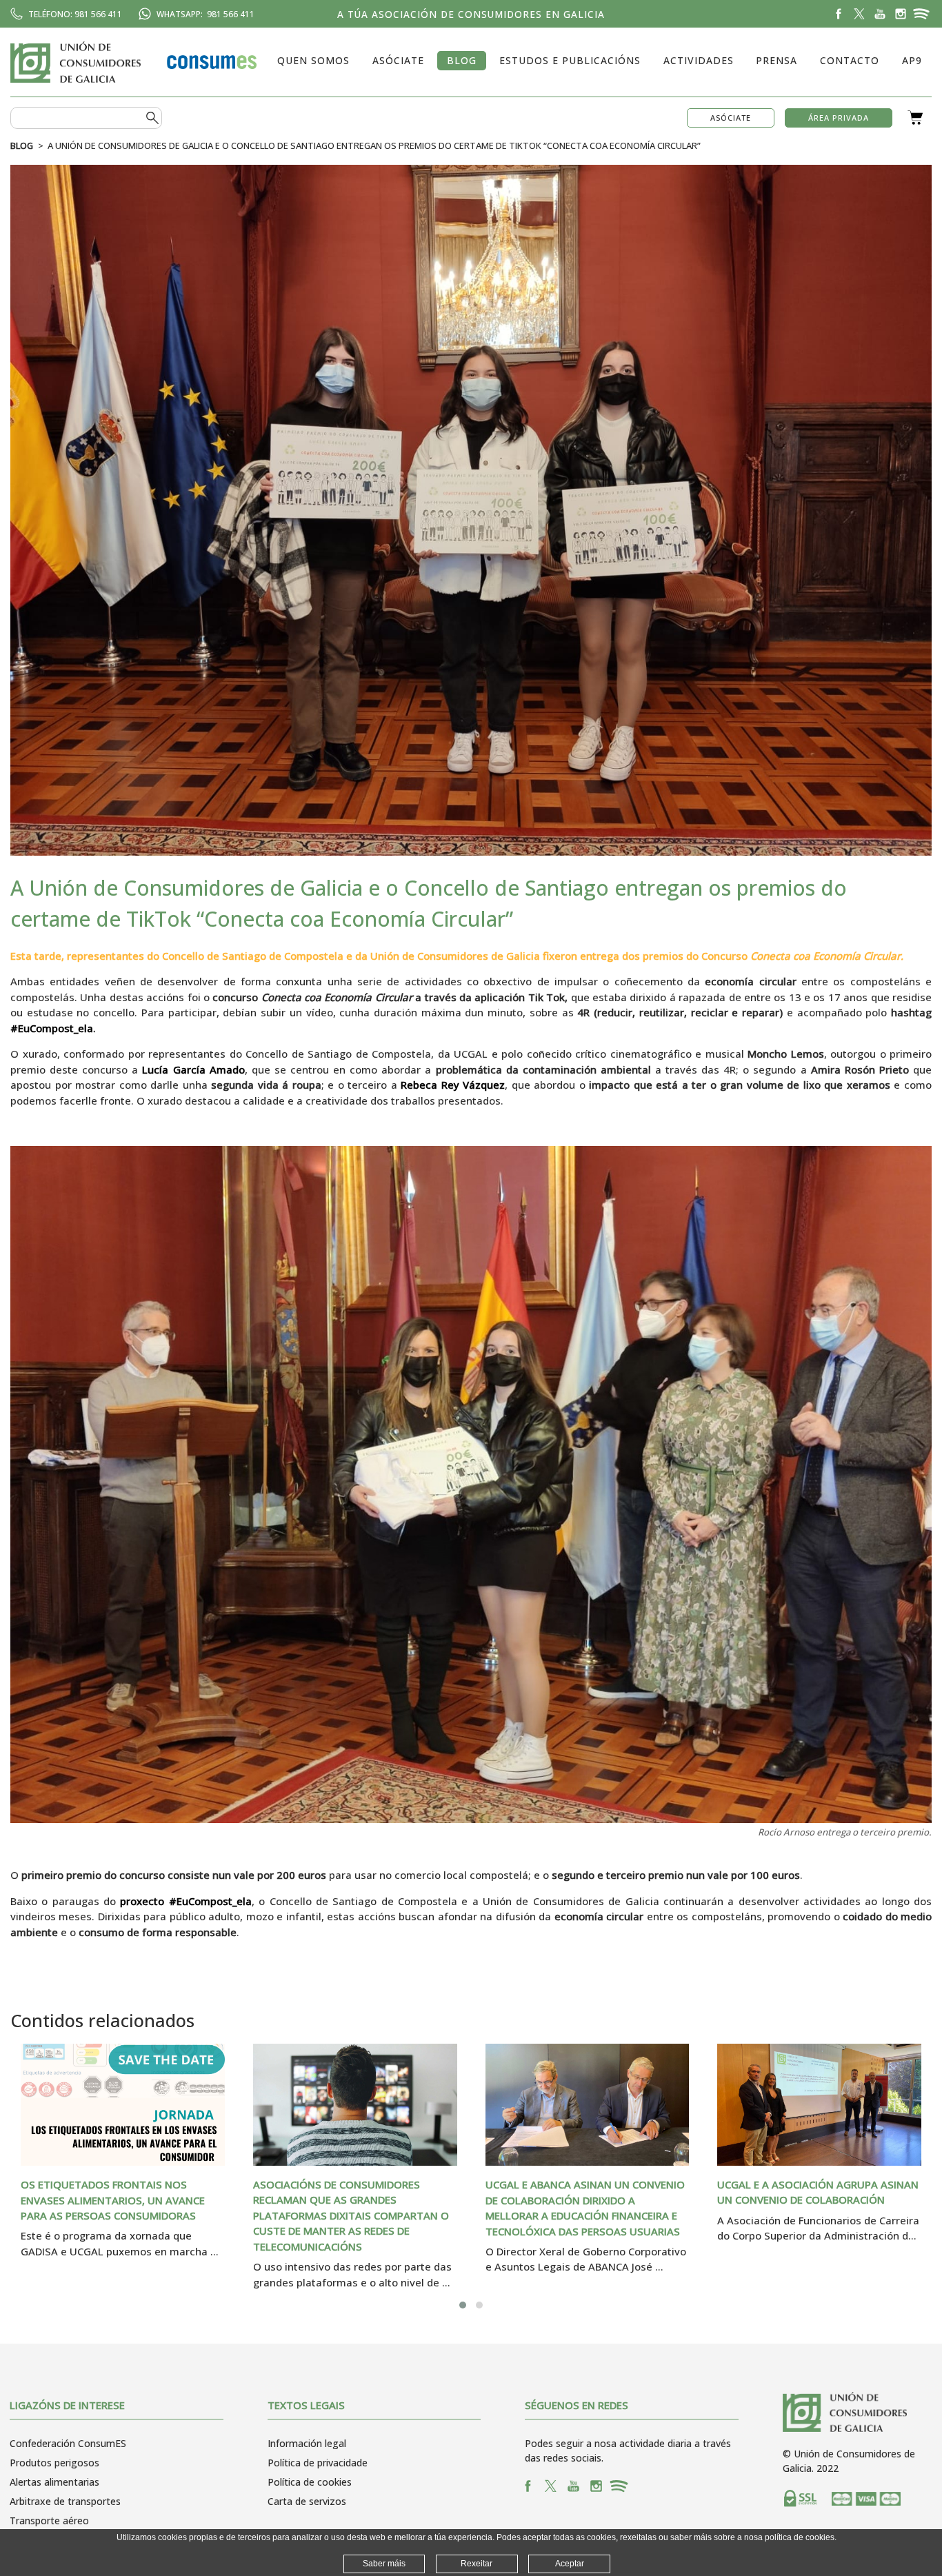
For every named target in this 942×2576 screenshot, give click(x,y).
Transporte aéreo (49, 2520)
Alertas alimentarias (54, 2482)
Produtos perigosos (54, 2463)
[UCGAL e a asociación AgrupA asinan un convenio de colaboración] (819, 2105)
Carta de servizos (307, 2501)
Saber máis (384, 2564)
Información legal (307, 2443)
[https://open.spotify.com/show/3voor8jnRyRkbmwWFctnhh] (921, 14)
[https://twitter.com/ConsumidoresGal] (859, 14)
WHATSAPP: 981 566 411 (206, 14)
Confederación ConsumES (68, 2443)
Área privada (839, 118)
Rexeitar (477, 2564)
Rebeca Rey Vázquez (453, 1085)
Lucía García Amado (193, 1069)
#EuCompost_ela (52, 1028)
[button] (463, 2305)
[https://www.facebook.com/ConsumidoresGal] (839, 14)
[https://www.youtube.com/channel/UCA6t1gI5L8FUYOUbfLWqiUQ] (880, 14)
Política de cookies (310, 2482)
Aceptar (570, 2564)
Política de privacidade (318, 2463)
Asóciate (731, 118)
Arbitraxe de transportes (65, 2501)
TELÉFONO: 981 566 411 (75, 14)
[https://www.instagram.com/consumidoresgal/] (901, 14)
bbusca (152, 118)
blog (22, 145)
